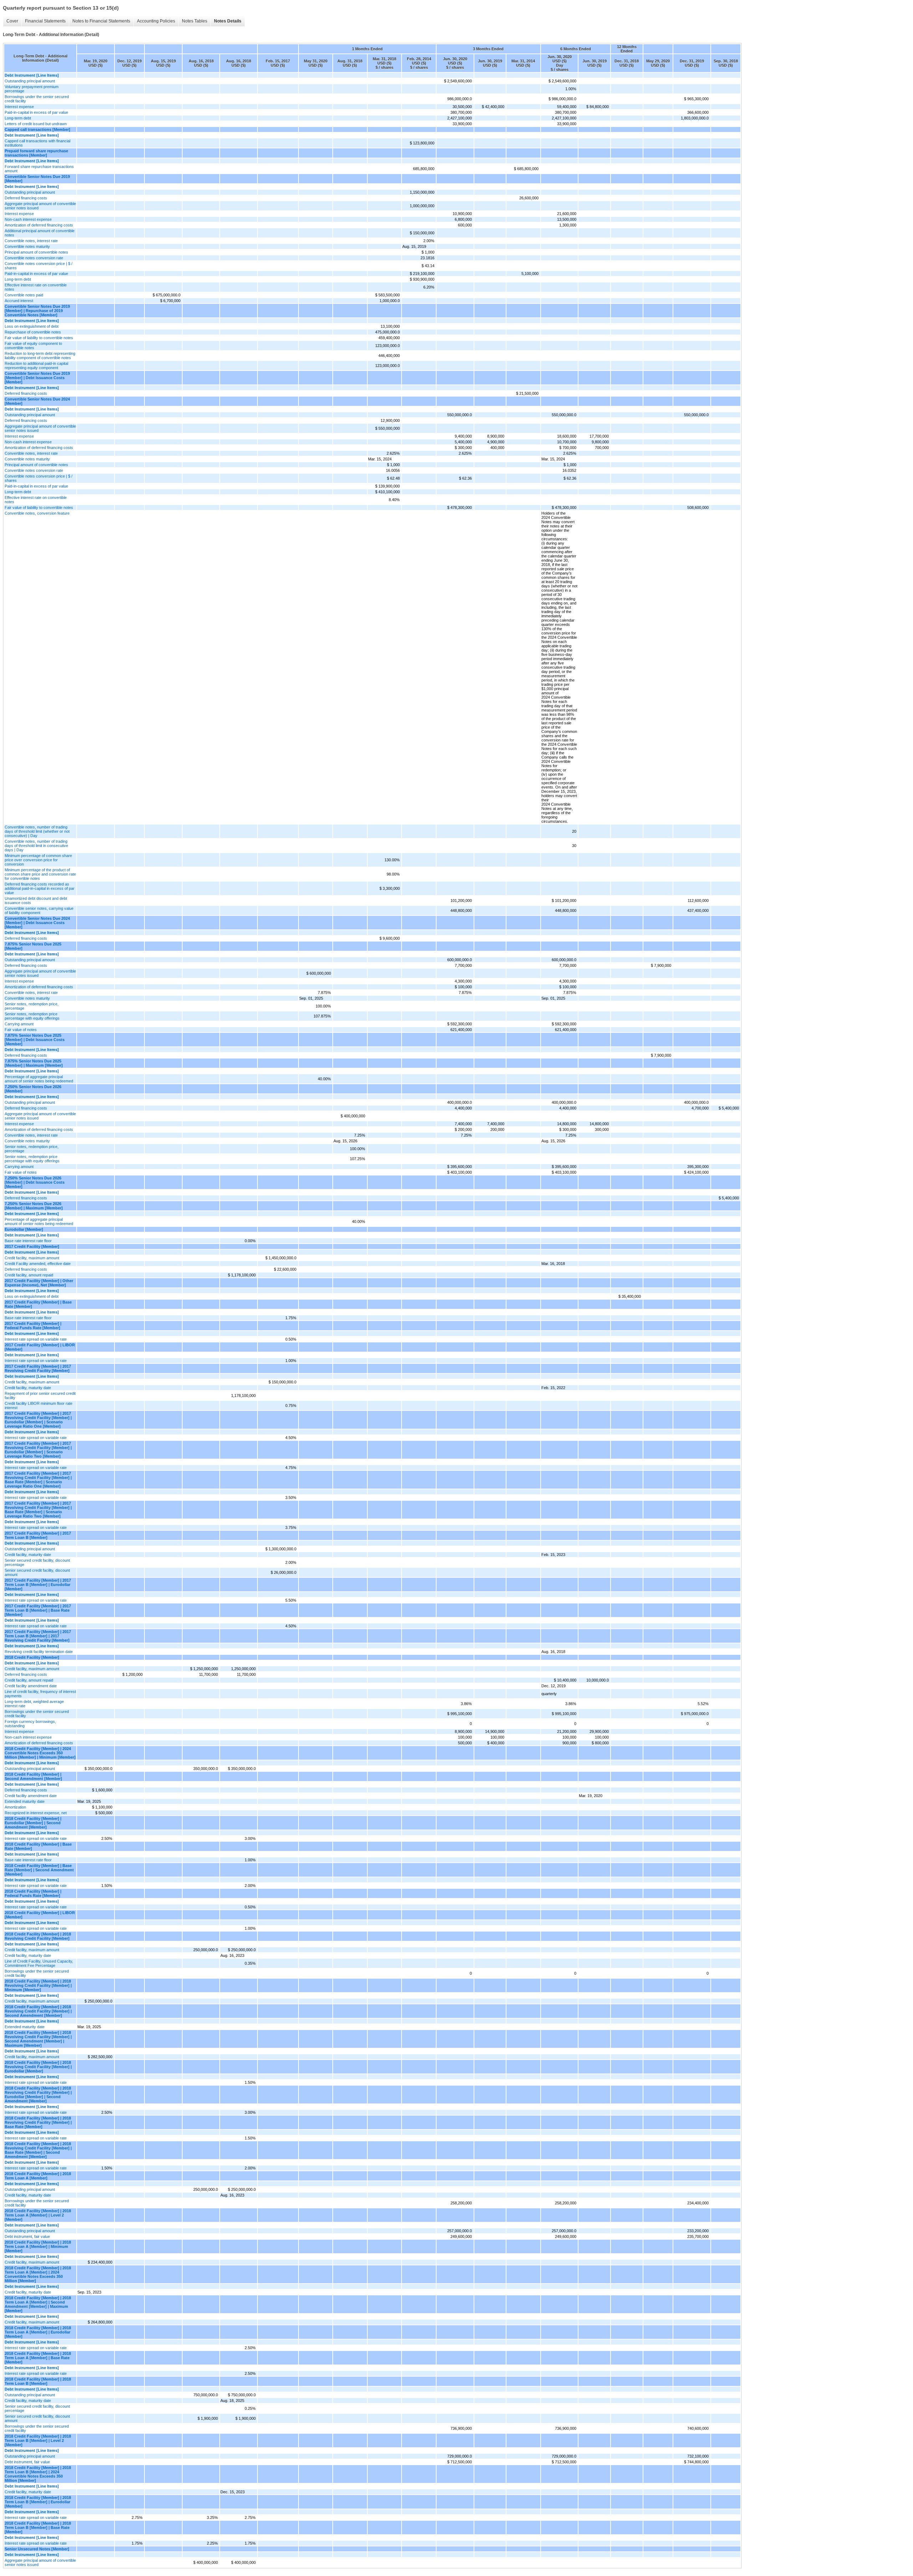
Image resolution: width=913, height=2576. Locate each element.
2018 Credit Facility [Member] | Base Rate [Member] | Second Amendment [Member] (39, 1870)
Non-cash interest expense (28, 219)
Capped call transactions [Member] (37, 129)
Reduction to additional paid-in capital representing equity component (36, 366)
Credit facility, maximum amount (32, 1258)
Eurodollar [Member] (24, 1229)
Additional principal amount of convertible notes (40, 233)
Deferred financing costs (26, 198)
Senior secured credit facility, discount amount (37, 1572)
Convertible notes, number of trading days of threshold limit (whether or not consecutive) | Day (37, 831)
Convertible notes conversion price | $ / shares (39, 266)
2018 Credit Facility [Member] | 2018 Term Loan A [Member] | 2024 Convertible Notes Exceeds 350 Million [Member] (38, 2274)
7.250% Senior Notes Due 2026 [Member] (33, 1089)
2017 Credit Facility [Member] (32, 1246)
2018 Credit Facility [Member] (32, 1657)
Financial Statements (45, 21)
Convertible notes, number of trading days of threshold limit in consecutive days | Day (36, 846)
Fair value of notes (21, 1030)
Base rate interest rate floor (28, 1241)
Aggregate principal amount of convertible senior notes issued (40, 206)
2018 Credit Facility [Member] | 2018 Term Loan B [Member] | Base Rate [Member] (38, 2527)
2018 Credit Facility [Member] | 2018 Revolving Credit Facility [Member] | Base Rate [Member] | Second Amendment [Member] (38, 2150)
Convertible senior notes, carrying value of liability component (39, 910)
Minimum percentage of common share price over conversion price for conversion (38, 860)
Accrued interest (19, 301)
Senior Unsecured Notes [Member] (37, 2549)
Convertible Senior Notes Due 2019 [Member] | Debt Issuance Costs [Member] (37, 378)
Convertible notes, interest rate (31, 241)
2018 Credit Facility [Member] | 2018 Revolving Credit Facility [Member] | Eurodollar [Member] (38, 2067)
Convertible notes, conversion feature (37, 513)
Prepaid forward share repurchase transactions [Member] (36, 153)
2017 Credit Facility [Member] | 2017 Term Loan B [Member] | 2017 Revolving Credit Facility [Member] (38, 1636)
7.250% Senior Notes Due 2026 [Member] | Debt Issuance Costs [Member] (35, 1182)
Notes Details (228, 21)
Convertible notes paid (24, 295)
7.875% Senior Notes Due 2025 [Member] (33, 946)
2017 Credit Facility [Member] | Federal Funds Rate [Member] (33, 1326)
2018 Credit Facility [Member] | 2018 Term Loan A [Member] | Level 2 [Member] (38, 2215)
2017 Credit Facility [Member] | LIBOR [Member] (40, 1347)
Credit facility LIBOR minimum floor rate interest (39, 1406)
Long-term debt (18, 118)
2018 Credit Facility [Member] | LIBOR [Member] (40, 1915)
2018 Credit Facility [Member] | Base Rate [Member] (38, 1846)
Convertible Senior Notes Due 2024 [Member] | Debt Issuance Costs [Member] (37, 923)
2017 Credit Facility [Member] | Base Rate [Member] (38, 1304)
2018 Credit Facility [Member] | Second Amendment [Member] (33, 1776)
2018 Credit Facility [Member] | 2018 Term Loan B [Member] (38, 2381)
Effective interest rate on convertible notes (36, 287)
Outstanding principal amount (30, 81)
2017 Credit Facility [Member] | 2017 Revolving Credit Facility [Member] (38, 1368)
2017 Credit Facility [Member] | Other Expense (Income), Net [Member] (39, 1283)
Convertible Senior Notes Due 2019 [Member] (37, 179)
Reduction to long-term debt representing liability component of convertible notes (40, 356)
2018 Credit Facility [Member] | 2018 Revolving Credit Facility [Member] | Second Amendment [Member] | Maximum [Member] (38, 2039)
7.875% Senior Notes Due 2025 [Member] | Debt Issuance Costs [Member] (35, 1040)
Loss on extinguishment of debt (32, 326)
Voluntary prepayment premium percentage (32, 89)
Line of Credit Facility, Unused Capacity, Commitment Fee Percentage (39, 1963)
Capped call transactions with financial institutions (37, 143)
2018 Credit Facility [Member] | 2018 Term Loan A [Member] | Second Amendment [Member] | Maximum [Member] (38, 2304)
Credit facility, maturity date (28, 1388)
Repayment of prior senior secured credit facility (40, 1396)
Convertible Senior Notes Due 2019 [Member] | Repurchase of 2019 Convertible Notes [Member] (37, 311)
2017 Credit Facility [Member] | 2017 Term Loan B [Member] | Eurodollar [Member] (38, 1585)
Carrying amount (19, 1024)
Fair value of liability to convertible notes (39, 338)
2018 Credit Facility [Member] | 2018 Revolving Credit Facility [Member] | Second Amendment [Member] (38, 2011)
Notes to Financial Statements (101, 21)
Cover (12, 21)
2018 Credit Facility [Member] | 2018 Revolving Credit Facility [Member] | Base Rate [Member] (38, 2122)
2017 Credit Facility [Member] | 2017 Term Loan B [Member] (38, 1535)
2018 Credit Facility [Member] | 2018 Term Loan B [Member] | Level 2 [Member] (38, 2440)
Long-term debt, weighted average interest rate (34, 1704)
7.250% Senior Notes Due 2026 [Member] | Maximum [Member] (34, 1206)
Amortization (15, 1807)
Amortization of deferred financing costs (39, 225)
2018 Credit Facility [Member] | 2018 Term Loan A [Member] (38, 2176)
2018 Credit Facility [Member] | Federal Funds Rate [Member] (33, 1893)
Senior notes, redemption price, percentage (32, 1006)
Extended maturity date (25, 1801)
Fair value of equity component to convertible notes (33, 346)
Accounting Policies (156, 21)
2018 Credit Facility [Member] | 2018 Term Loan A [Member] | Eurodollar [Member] (38, 2332)
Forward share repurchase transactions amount (39, 169)
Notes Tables (195, 21)
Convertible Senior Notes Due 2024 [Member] (37, 401)
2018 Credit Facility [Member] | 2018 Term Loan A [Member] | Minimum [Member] (38, 2246)
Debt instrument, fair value (27, 2236)
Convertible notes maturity (27, 246)
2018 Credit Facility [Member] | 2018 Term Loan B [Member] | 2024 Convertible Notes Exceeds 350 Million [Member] (38, 2474)
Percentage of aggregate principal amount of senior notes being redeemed (39, 1079)
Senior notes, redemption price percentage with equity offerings (32, 1016)
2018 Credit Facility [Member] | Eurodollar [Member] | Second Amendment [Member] (33, 1823)
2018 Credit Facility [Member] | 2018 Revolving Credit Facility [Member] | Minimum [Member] (38, 1985)
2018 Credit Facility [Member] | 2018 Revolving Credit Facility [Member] (38, 1936)
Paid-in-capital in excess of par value (36, 112)
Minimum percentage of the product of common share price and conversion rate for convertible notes (40, 874)
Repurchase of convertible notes (33, 332)
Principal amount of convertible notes (36, 252)
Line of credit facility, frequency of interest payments (40, 1694)
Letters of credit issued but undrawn (36, 124)
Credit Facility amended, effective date (38, 1264)
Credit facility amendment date (31, 1686)
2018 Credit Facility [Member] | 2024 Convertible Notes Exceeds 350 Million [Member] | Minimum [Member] (40, 1753)
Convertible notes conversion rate (34, 258)
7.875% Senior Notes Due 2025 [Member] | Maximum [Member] (34, 1063)
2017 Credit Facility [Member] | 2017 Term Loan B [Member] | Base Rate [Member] (38, 1610)
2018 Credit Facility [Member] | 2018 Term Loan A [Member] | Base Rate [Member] (38, 2358)
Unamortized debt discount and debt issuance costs (36, 901)
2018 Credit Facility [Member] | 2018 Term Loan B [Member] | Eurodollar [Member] (38, 2502)
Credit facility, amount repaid (29, 1275)
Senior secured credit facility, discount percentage (37, 1562)
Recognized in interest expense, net (36, 1813)
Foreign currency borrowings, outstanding (30, 1724)
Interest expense (19, 107)
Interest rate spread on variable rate (36, 1339)
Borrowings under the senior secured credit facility (37, 99)
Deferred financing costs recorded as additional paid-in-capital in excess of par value (40, 888)
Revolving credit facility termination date (39, 1652)
